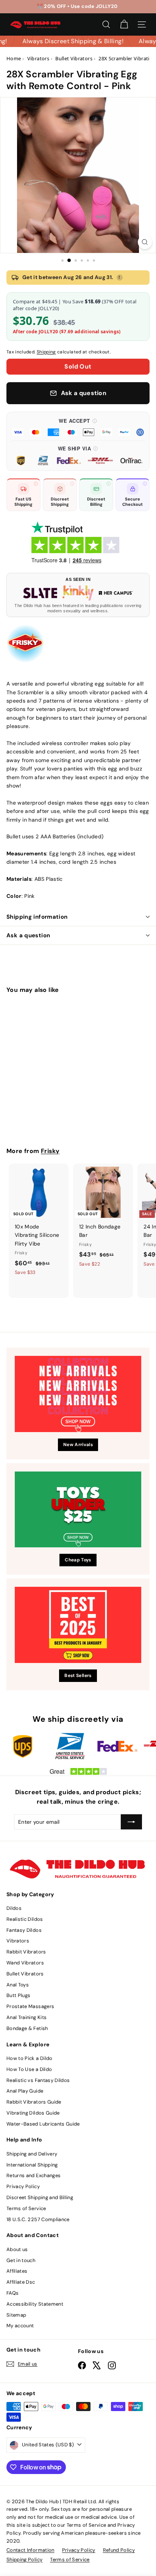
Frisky (50, 1151)
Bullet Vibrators (25, 1974)
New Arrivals (78, 1445)
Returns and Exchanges (34, 2175)
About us (17, 2249)
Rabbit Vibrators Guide (34, 2102)
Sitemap (16, 2315)
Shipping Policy (24, 2560)
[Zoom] (145, 242)
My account (20, 2326)
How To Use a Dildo (29, 2069)
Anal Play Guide (25, 2091)
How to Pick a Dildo (30, 2058)
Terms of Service (26, 2208)
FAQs (12, 2293)
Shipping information (37, 917)
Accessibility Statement (35, 2304)
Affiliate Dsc (21, 2282)
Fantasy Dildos (24, 1930)
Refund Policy (119, 2550)
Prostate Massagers (30, 2006)
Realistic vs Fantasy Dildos (38, 2080)
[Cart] (124, 24)
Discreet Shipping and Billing (40, 2197)
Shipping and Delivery (32, 2154)
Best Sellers (78, 1675)
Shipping (46, 352)
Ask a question (28, 935)
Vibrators (18, 1941)
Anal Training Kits (27, 2017)
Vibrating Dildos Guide (33, 2113)
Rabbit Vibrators (26, 1952)
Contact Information (30, 2550)
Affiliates (17, 2271)
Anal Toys (18, 1985)
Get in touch (21, 2260)
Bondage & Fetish (27, 2028)
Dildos (14, 1908)
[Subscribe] (131, 1822)
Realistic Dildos (25, 1919)
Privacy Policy (23, 2186)
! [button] (119, 277)
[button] (78, 427)
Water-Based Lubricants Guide (43, 2124)
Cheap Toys (78, 1560)
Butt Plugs (19, 1995)
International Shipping (32, 2165)
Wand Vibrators (25, 1963)
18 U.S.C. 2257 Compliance (38, 2219)
